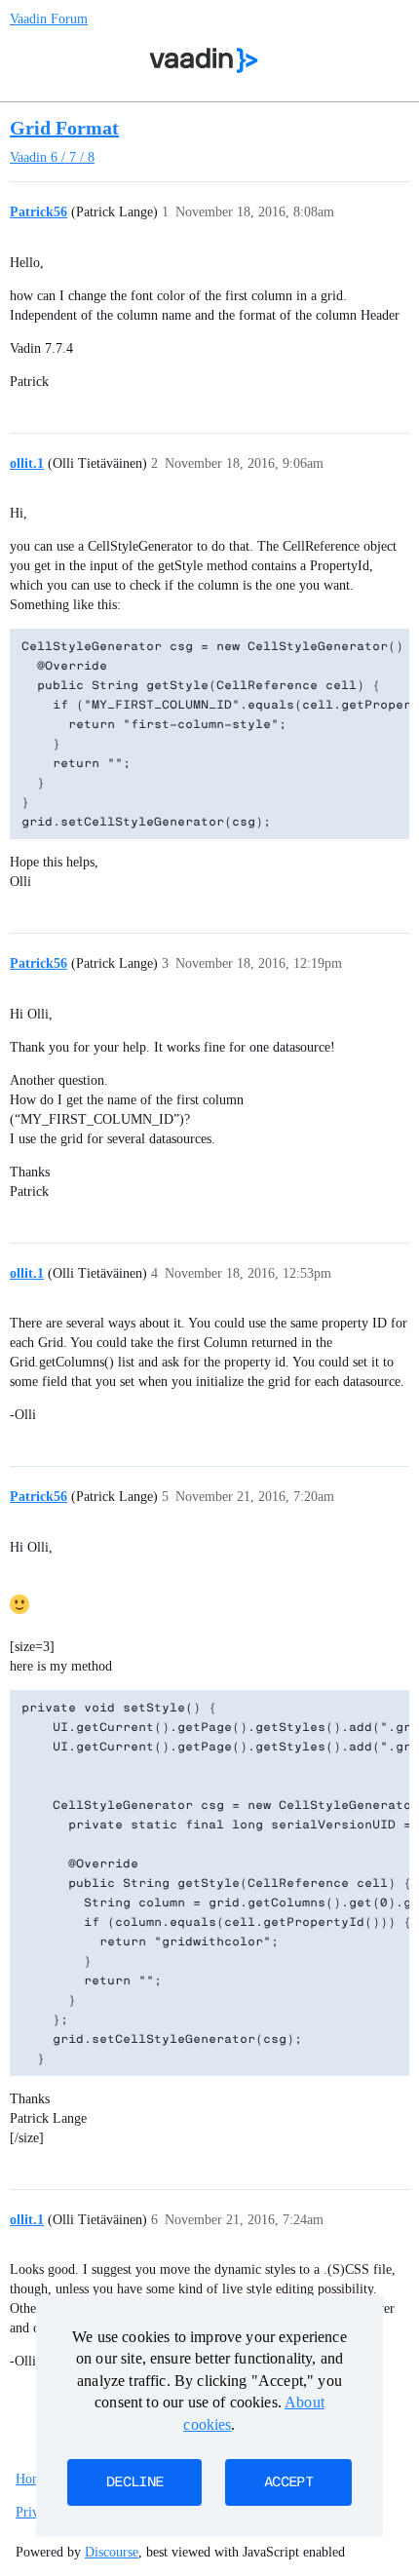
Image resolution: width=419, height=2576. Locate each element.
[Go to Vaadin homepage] (204, 60)
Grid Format (64, 128)
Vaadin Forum (49, 19)
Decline (134, 2482)
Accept (288, 2482)
